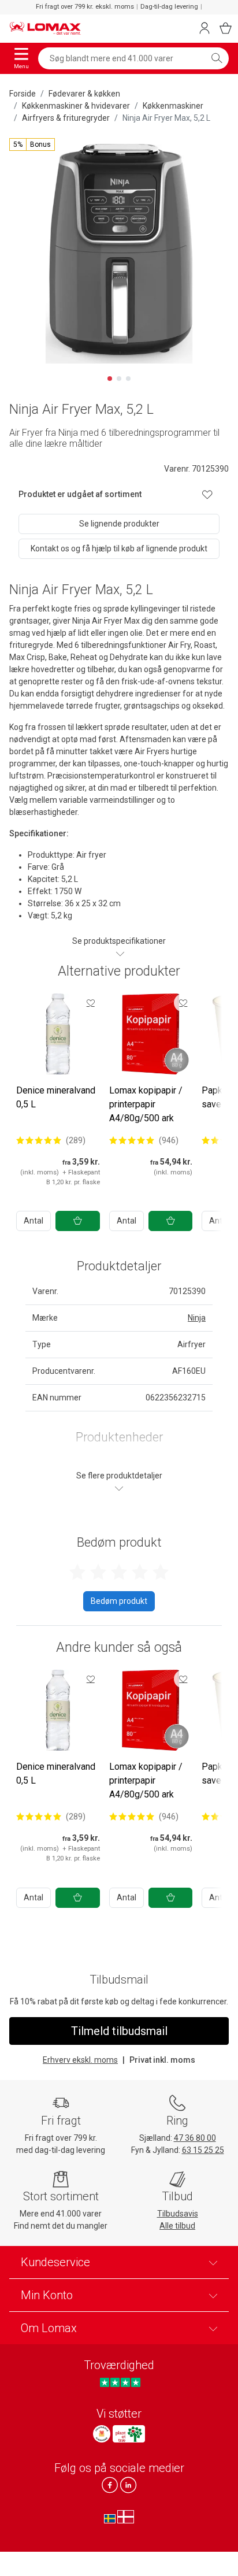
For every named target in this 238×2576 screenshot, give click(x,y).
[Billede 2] (119, 379)
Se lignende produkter (119, 524)
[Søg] (217, 58)
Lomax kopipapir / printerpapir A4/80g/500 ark (146, 1104)
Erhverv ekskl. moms (80, 2060)
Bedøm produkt (119, 1601)
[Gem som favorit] (91, 1003)
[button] (32, 144)
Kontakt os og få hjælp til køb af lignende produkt (119, 548)
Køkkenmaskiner (173, 106)
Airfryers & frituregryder (66, 118)
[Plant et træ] (129, 2434)
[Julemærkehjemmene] (102, 2434)
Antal (34, 1221)
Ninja (197, 1318)
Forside (23, 94)
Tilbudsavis (178, 2214)
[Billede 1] (110, 379)
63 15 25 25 (203, 2150)
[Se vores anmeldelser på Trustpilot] (120, 2382)
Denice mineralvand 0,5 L (56, 1097)
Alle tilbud (177, 2226)
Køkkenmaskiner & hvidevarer (76, 106)
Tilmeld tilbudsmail (119, 2031)
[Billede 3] (128, 379)
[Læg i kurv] (78, 1221)
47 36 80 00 (195, 2138)
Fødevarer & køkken (84, 94)
